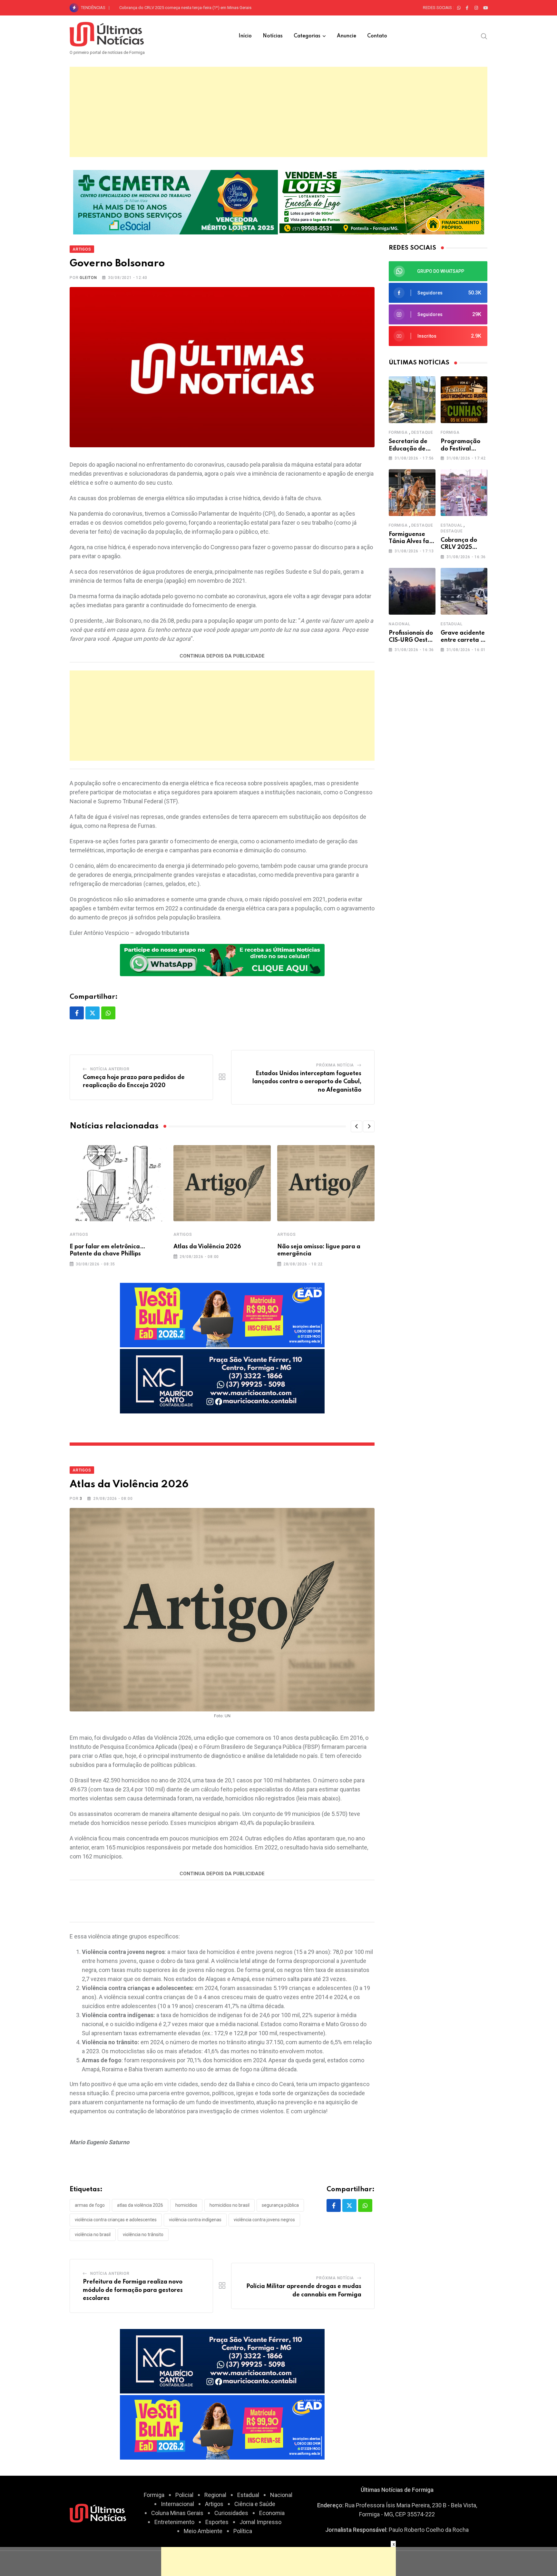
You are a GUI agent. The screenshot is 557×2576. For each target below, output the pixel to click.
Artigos (79, 1234)
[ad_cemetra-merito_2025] (176, 201)
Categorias (307, 36)
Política (243, 2531)
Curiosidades (231, 2513)
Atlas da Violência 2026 (207, 1247)
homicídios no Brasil (230, 2205)
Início (245, 36)
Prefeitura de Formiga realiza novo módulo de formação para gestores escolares (133, 2290)
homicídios (186, 2205)
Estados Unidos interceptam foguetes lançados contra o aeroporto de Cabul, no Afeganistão (307, 1082)
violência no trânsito (143, 2234)
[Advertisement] (278, 112)
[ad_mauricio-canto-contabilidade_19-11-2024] (222, 1381)
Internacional (177, 2504)
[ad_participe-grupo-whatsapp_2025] (222, 959)
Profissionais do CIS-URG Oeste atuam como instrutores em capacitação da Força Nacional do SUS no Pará (219, 8)
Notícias (273, 36)
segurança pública (280, 2205)
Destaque (422, 432)
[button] (357, 1126)
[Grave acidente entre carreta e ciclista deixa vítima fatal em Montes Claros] (464, 591)
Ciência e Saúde (255, 2504)
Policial (184, 2495)
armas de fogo (90, 2205)
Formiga (398, 432)
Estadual (451, 525)
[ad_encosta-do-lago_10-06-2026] (382, 201)
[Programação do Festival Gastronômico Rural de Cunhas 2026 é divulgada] (464, 400)
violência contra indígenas (195, 2220)
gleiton (88, 278)
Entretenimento (174, 2522)
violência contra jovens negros (264, 2220)
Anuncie (347, 36)
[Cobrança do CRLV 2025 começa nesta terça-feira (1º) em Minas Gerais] (464, 493)
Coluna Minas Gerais (177, 2513)
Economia (272, 2513)
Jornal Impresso (260, 2522)
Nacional (399, 624)
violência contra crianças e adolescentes (116, 2220)
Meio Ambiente (203, 2531)
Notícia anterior (110, 1069)
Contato (377, 36)
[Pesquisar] (484, 36)
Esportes (217, 2522)
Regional (215, 2495)
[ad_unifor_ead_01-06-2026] (222, 1315)
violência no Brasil (93, 2234)
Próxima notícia (335, 1065)
